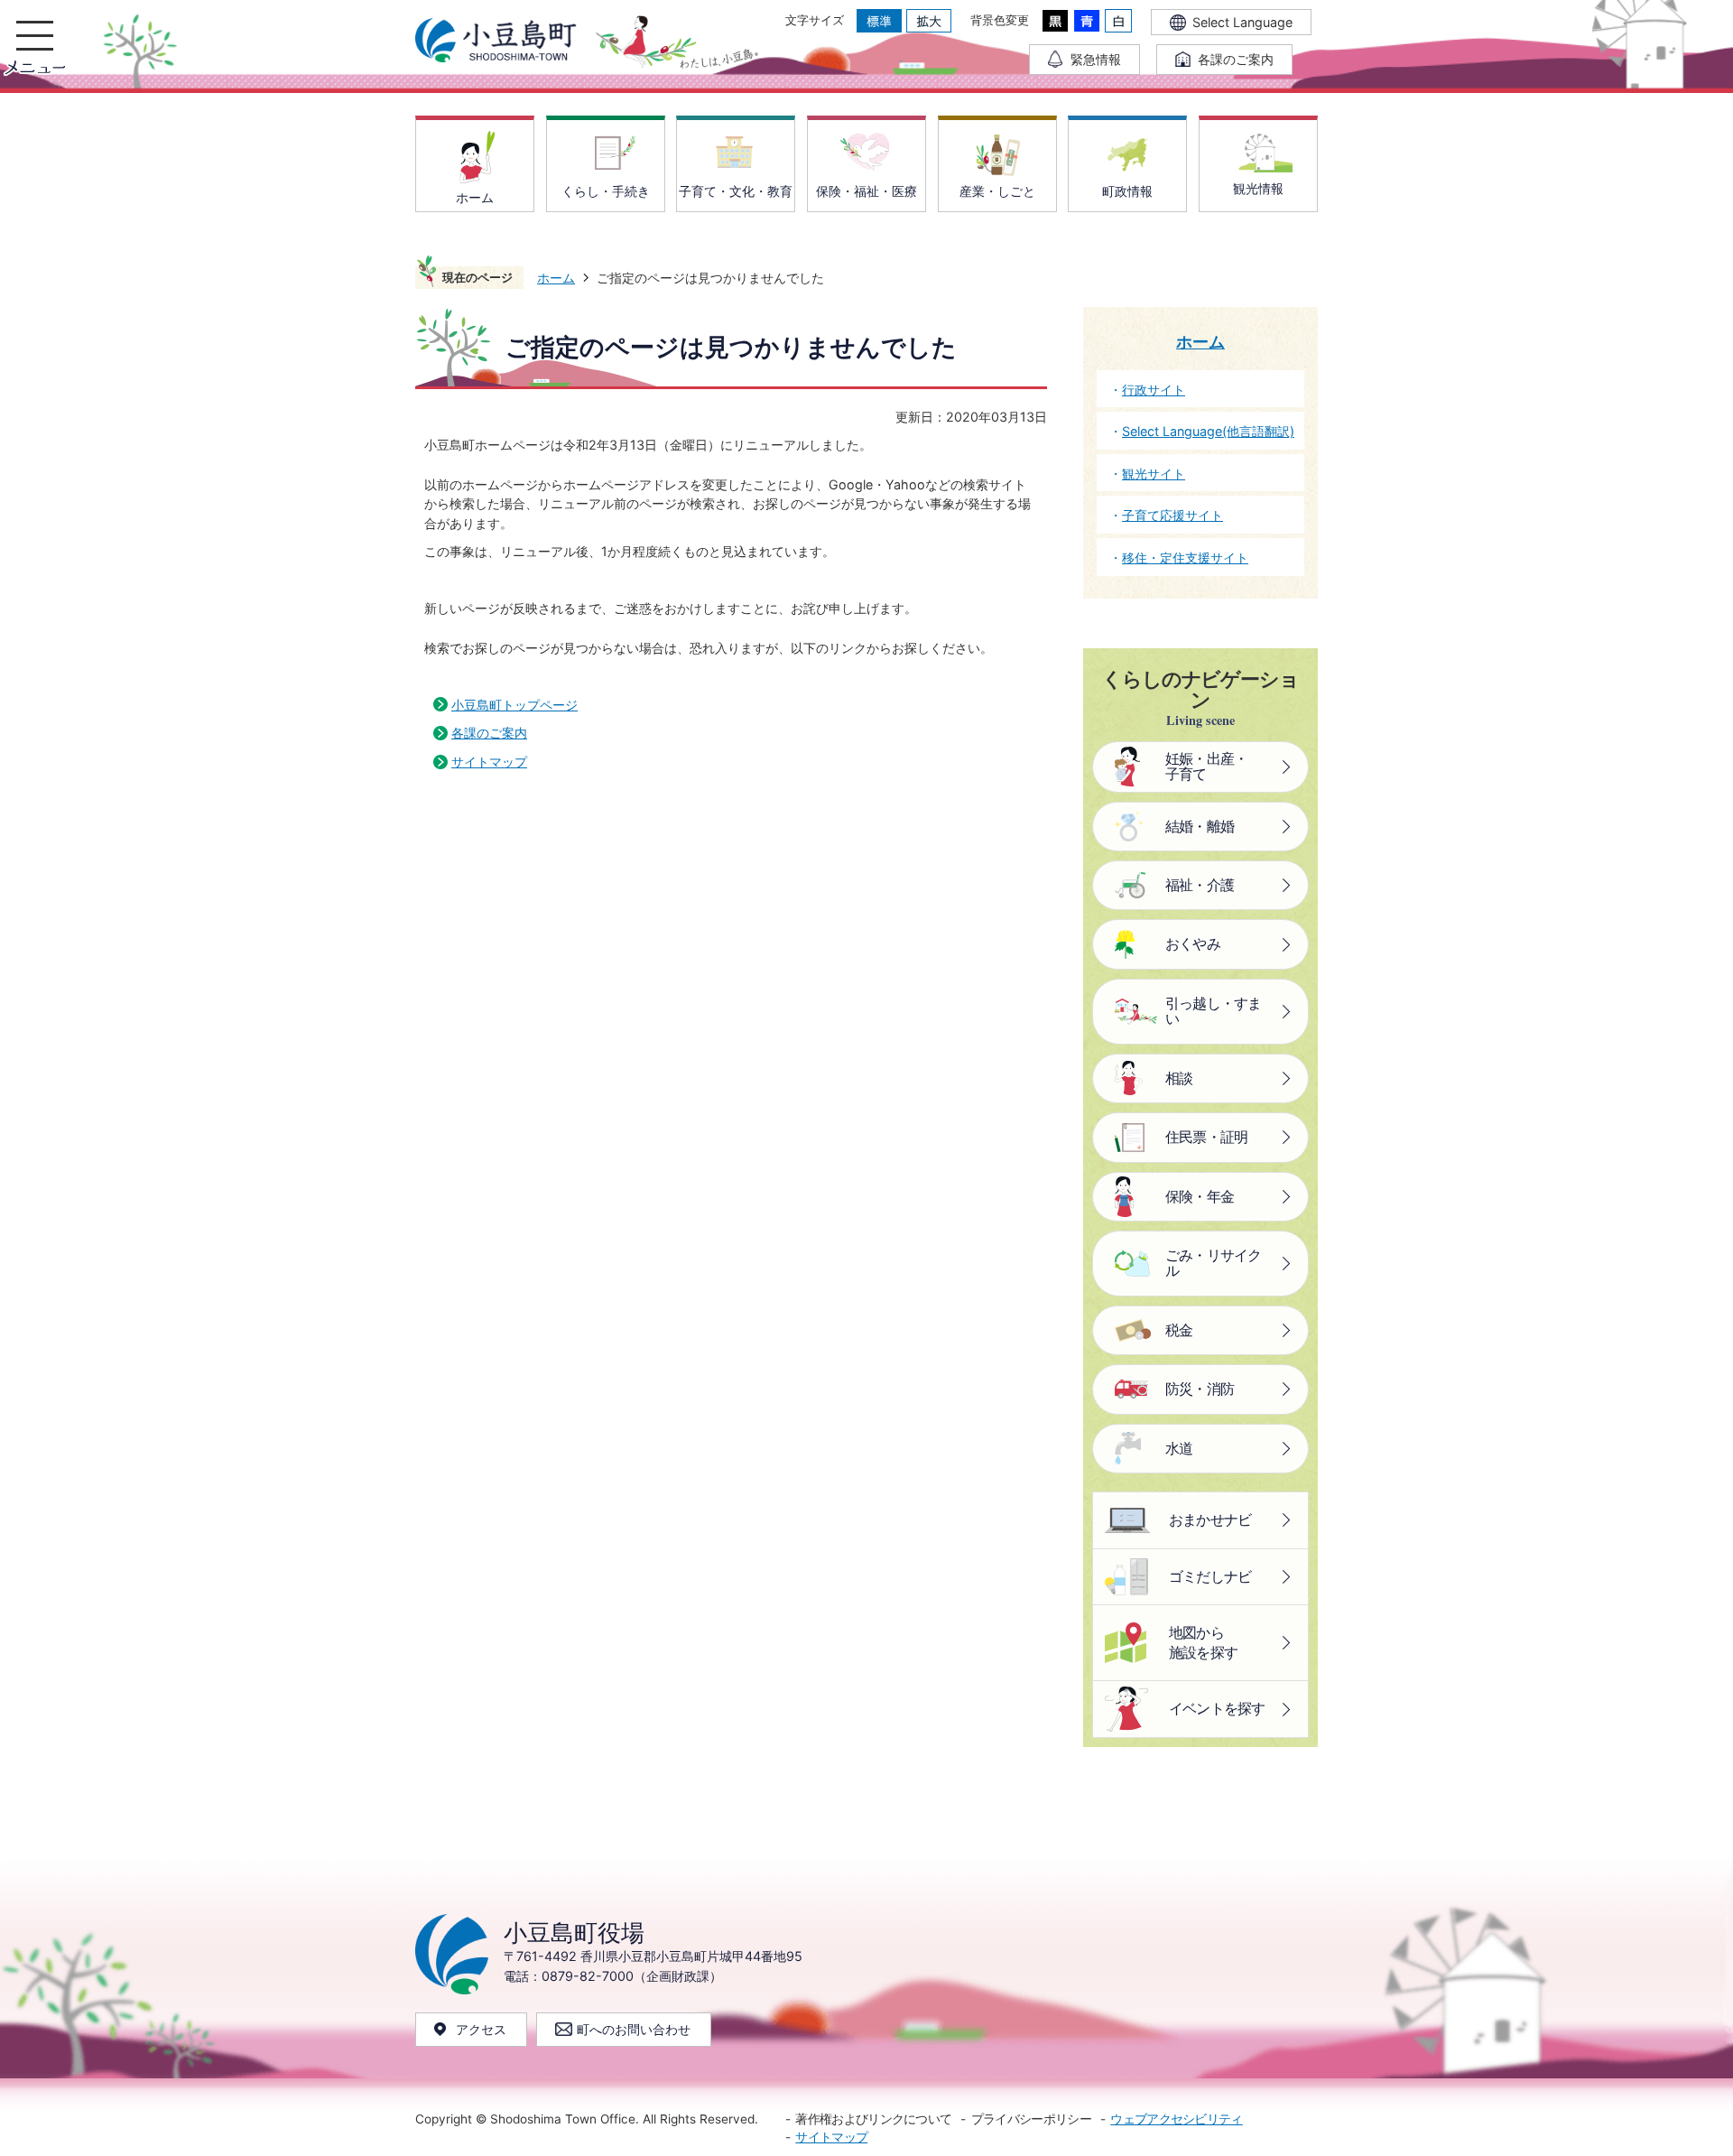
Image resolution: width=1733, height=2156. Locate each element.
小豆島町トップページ (514, 705)
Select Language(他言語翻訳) (1208, 431)
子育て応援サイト (1172, 515)
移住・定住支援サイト (1185, 558)
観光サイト (1154, 474)
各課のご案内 (489, 733)
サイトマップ (489, 762)
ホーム (556, 278)
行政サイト (1154, 390)
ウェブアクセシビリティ (1176, 2119)
